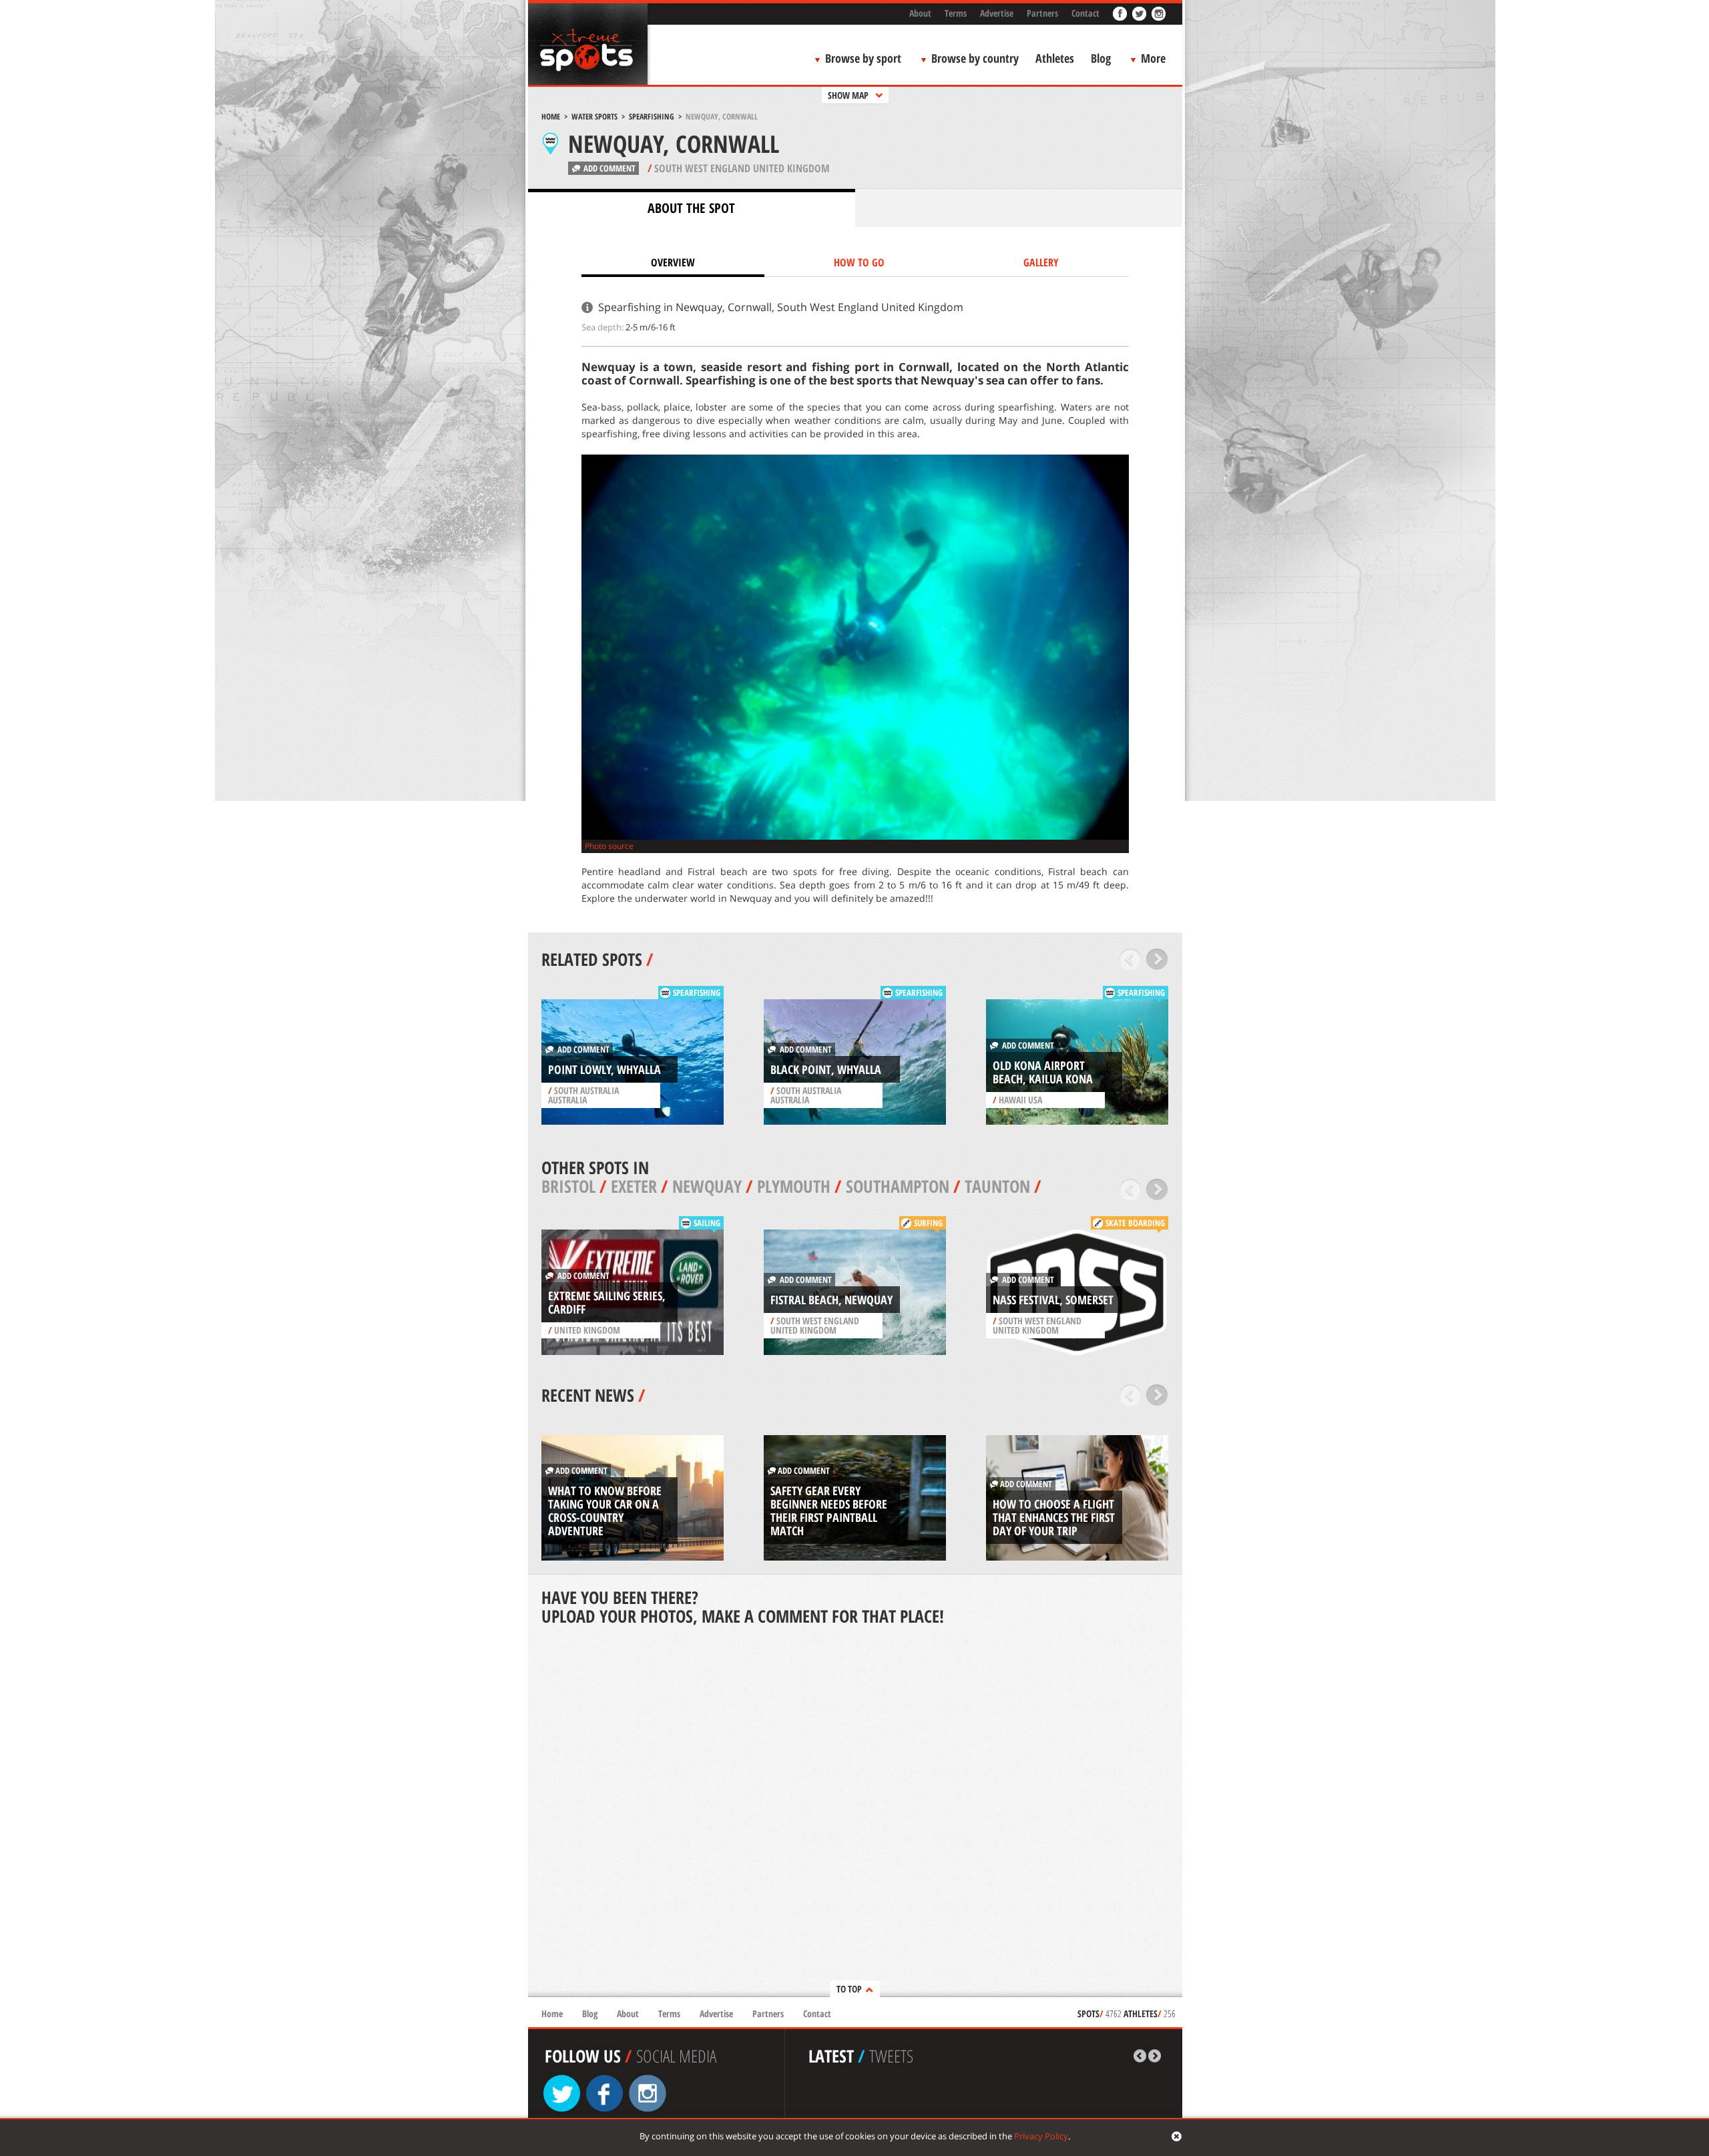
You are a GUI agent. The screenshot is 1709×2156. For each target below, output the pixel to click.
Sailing (707, 1223)
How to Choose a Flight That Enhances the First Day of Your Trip (1054, 1517)
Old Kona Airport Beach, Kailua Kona (1043, 1072)
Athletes (1055, 58)
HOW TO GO (859, 262)
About (920, 13)
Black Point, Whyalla (826, 1069)
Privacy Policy (1041, 2136)
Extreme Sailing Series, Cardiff (607, 1302)
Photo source (609, 846)
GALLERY (1041, 262)
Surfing (928, 1223)
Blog (1101, 58)
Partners (1042, 13)
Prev (1131, 959)
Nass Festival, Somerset (1053, 1300)
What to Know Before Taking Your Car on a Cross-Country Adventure (605, 1511)
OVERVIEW (673, 262)
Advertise (997, 13)
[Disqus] (855, 1813)
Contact (1085, 13)
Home (551, 116)
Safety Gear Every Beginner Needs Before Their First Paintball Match (829, 1511)
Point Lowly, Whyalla (604, 1069)
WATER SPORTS (594, 116)
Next (1157, 959)
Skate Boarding (1135, 1223)
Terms (956, 13)
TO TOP (849, 1989)
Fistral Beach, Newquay (831, 1300)
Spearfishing (652, 116)
